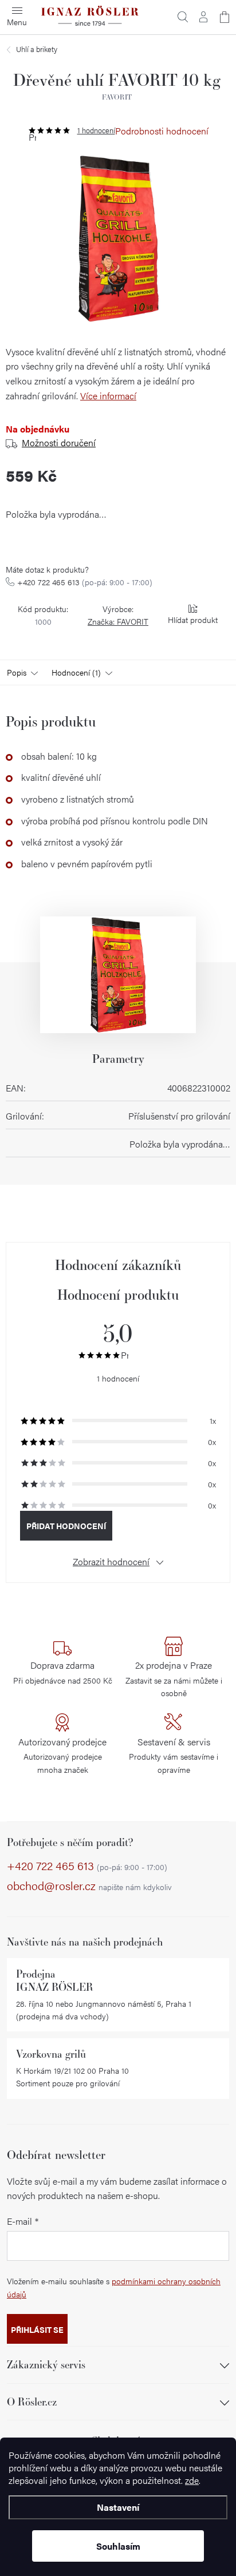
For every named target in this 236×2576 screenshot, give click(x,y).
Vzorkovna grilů (51, 2054)
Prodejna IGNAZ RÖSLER (55, 1980)
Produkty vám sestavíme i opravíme (174, 1755)
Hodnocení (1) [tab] (76, 672)
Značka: (118, 621)
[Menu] (17, 17)
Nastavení (118, 2507)
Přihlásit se (37, 2329)
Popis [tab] (17, 672)
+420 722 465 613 (85, 582)
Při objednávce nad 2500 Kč (63, 1672)
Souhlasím (118, 2546)
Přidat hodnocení (66, 1526)
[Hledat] (183, 17)
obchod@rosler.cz (89, 1886)
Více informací (108, 396)
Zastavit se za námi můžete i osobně (174, 1678)
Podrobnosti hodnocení (162, 131)
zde (192, 2480)
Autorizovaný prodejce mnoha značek (62, 1755)
